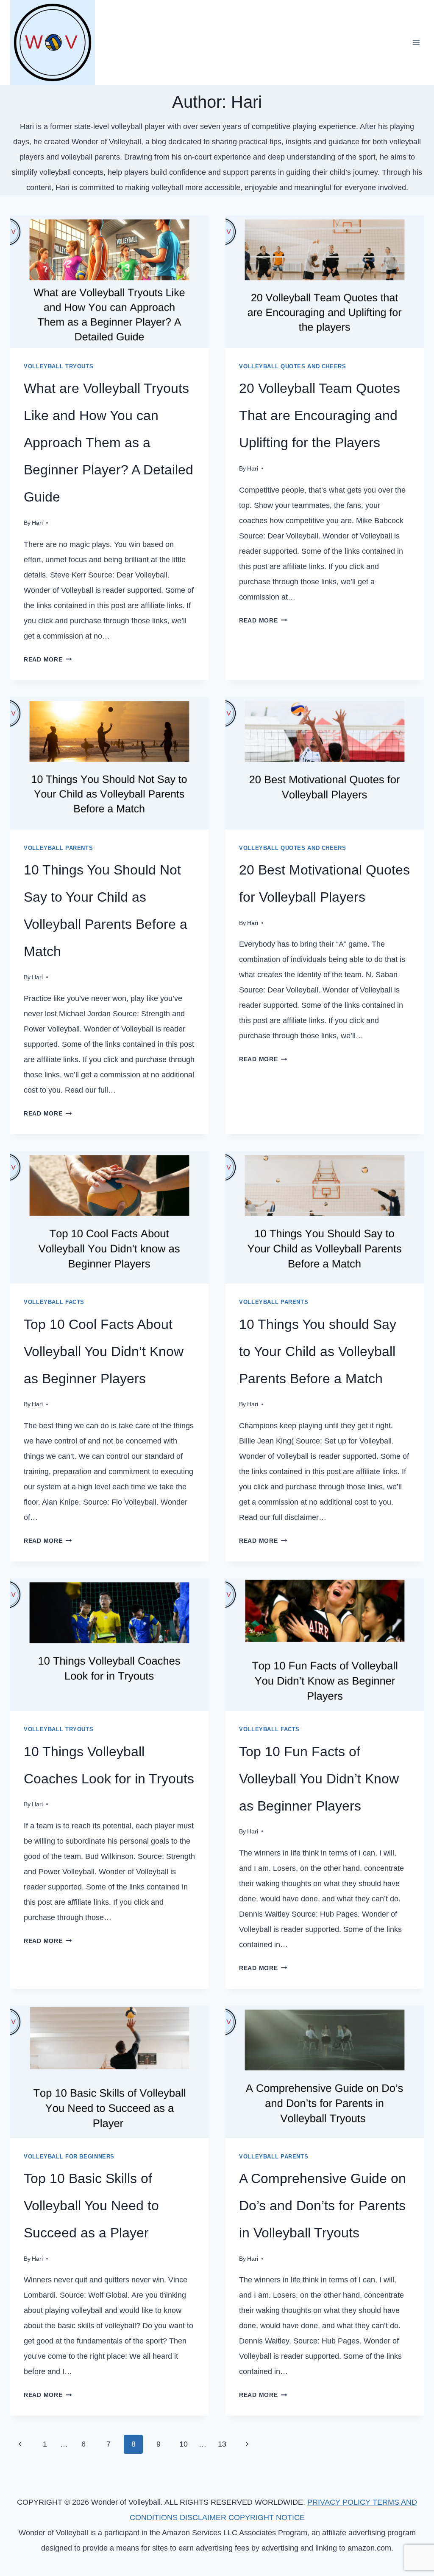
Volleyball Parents (58, 848)
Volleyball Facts (54, 1302)
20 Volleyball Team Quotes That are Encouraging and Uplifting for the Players (320, 415)
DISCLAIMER (204, 2517)
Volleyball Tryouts (58, 367)
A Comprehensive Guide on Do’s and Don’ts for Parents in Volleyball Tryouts (323, 2206)
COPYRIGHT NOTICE (267, 2517)
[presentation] (109, 282)
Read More (48, 659)
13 (222, 2444)
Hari (37, 523)
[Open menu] (416, 42)
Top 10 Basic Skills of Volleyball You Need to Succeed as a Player (91, 2206)
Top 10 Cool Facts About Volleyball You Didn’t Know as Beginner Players (104, 1351)
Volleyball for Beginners (69, 2157)
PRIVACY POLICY (340, 2502)
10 (184, 2444)
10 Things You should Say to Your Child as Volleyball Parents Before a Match (318, 1351)
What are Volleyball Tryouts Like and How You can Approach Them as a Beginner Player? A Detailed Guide (108, 443)
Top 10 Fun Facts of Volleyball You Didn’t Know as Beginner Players (319, 1779)
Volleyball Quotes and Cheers (293, 367)
